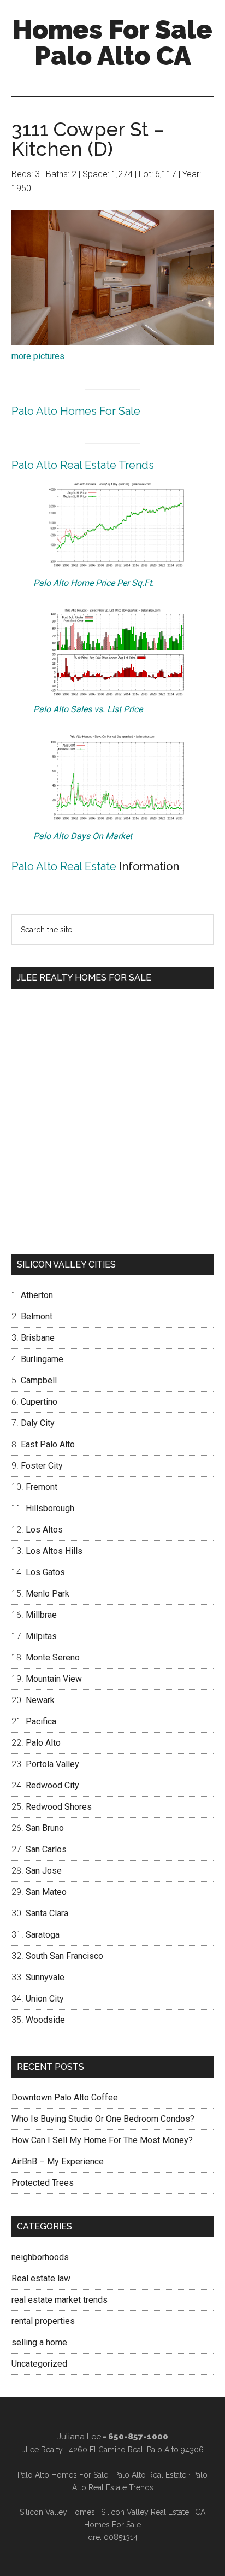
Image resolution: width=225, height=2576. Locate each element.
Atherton (37, 1295)
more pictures (38, 356)
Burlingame (42, 1359)
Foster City (42, 1466)
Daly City (38, 1423)
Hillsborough (50, 1508)
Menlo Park (48, 1594)
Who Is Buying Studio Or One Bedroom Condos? (103, 2119)
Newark (40, 1700)
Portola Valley (52, 1764)
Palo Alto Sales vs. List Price (88, 709)
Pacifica (41, 1721)
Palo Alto (43, 1743)
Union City (45, 1999)
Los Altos (44, 1530)
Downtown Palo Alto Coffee (65, 2097)
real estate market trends (60, 2300)
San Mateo (46, 1892)
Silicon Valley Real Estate (145, 2512)
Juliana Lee (79, 2437)
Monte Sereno (53, 1657)
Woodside (45, 2020)
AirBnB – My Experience (58, 2161)
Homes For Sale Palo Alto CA (112, 43)
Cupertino (39, 1402)
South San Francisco (64, 1956)
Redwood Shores (59, 1807)
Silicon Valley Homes (57, 2512)
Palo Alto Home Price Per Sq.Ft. (94, 583)
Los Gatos (45, 1572)
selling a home (39, 2342)
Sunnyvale (45, 1977)
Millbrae (41, 1615)
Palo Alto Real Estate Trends (83, 465)
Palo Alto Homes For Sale (76, 411)
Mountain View (54, 1679)
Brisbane (38, 1338)
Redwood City (52, 1785)
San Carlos (46, 1849)
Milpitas (41, 1636)
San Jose (44, 1871)
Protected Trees (43, 2183)
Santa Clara (47, 1913)
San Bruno (45, 1828)
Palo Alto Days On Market (83, 836)
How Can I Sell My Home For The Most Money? (102, 2140)
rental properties (43, 2321)
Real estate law (41, 2278)
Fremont (42, 1487)
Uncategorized (39, 2364)
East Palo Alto (48, 1444)
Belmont (37, 1316)
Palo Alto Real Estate (64, 866)
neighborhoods (40, 2257)
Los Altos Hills (54, 1551)
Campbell (39, 1380)
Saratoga (43, 1935)
